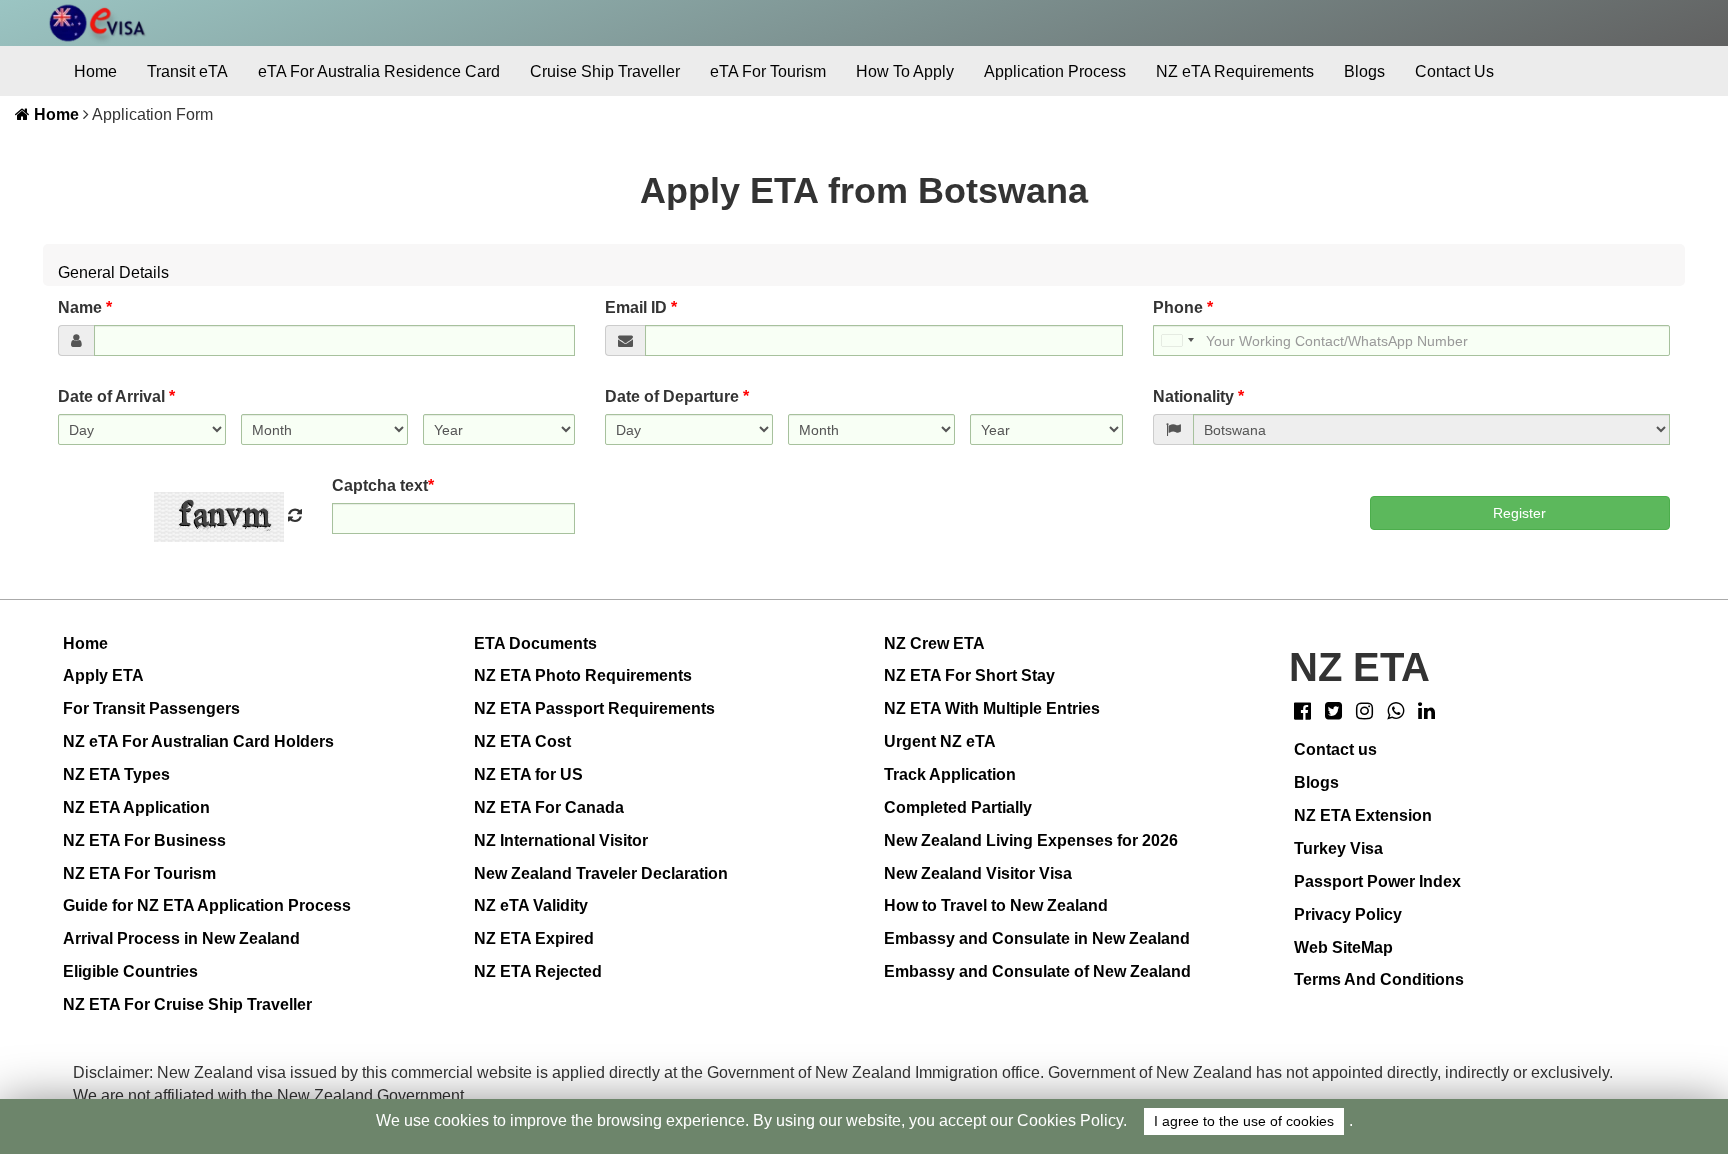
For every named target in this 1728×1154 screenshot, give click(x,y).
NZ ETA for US (528, 774)
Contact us (1335, 749)
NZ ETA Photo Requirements (583, 675)
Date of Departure (677, 396)
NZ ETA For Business (144, 840)
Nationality (1198, 396)
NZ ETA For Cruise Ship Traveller (187, 1004)
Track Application (950, 774)
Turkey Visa (1338, 848)
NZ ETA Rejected (538, 971)
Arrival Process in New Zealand (181, 938)
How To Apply (905, 71)
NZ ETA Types (116, 774)
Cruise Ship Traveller (605, 71)
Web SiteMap (1343, 947)
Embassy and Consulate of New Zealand (1037, 971)
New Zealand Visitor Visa (978, 873)
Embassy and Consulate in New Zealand (1037, 938)
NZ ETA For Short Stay (969, 675)
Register (1519, 513)
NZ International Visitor (561, 840)
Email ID (641, 307)
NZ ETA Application (136, 807)
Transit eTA (187, 71)
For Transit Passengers (151, 708)
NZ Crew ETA (934, 643)
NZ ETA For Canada (549, 807)
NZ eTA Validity (531, 905)
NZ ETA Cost (522, 741)
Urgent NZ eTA (940, 741)
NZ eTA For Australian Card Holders (198, 741)
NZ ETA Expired (534, 938)
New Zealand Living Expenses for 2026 (1031, 840)
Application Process (1055, 71)
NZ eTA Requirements (1235, 71)
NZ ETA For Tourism (139, 873)
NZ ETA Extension (1363, 815)
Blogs (1364, 71)
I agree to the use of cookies (1244, 1121)
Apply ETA (103, 675)
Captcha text (383, 485)
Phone (1183, 307)
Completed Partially (958, 807)
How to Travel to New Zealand (996, 905)
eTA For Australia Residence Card (379, 71)
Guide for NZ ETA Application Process (207, 905)
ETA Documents (535, 643)
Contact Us (1454, 71)
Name (85, 307)
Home (95, 71)
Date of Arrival (116, 396)
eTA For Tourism (768, 71)
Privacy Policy (1348, 914)
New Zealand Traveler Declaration (601, 873)
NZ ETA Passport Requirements (594, 708)
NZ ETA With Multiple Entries (992, 708)
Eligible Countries (130, 971)
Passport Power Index (1377, 881)
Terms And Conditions (1379, 979)
